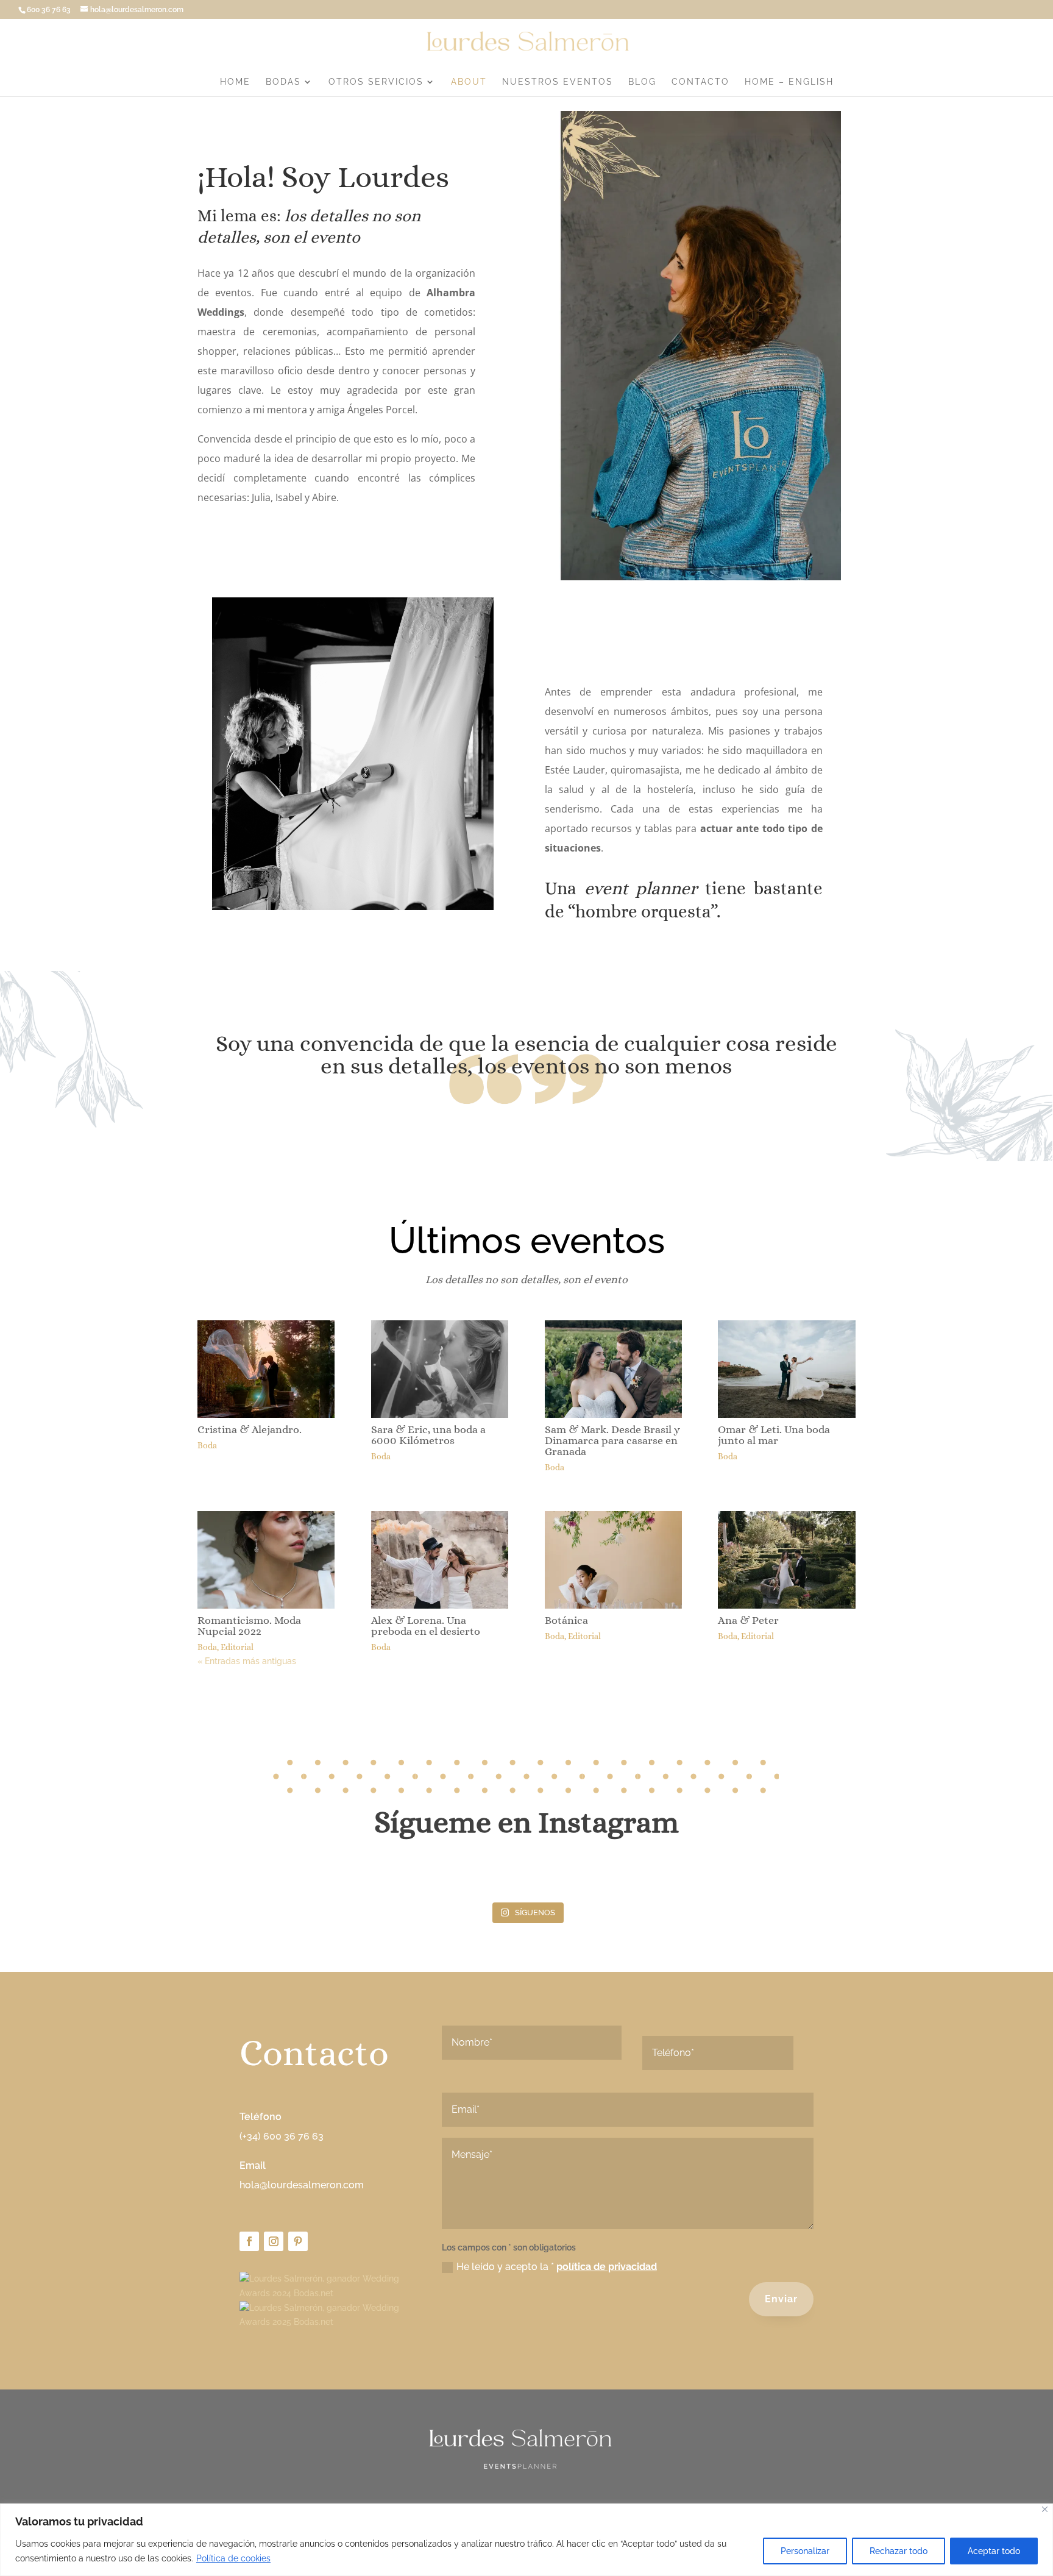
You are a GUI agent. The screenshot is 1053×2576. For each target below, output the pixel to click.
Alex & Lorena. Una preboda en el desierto (426, 1626)
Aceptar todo (994, 2551)
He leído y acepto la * (557, 2267)
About (469, 82)
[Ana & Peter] (786, 1560)
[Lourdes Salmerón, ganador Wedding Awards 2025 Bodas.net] (324, 2322)
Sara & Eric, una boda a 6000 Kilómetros (428, 1435)
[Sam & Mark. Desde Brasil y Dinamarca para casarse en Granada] (613, 1369)
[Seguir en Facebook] (249, 2241)
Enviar (781, 2299)
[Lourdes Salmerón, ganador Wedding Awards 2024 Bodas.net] (324, 2293)
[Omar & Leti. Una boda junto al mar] (786, 1369)
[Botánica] (613, 1560)
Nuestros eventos (558, 82)
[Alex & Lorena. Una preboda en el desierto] (440, 1560)
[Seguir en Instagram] (274, 2241)
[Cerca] (1045, 2509)
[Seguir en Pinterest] (298, 2241)
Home (235, 82)
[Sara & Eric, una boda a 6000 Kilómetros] (440, 1369)
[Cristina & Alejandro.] (266, 1369)
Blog (642, 82)
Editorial (237, 1647)
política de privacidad (607, 2267)
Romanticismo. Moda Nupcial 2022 (249, 1626)
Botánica (566, 1620)
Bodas (283, 82)
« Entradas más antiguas (247, 1661)
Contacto (700, 82)
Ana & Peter (748, 1620)
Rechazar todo (899, 2551)
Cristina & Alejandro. (250, 1429)
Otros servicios (376, 82)
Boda (207, 1445)
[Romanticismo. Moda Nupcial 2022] (266, 1560)
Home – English (789, 82)
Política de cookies (233, 2558)
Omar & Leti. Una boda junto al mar (774, 1435)
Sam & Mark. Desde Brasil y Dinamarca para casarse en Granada (612, 1440)
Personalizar (805, 2551)
